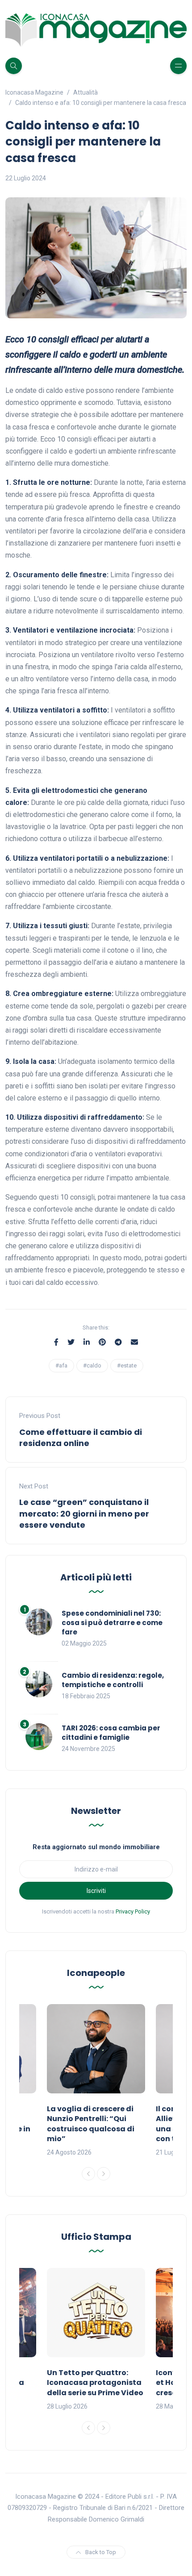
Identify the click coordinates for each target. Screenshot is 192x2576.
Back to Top (101, 2552)
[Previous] (88, 2174)
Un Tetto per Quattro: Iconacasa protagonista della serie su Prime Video (95, 2383)
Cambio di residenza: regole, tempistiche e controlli (113, 1680)
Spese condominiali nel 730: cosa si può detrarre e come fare (112, 1623)
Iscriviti (96, 1891)
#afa (61, 1365)
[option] (96, 2081)
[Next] (104, 2174)
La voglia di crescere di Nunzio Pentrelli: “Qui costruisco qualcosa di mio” (91, 2124)
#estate (127, 1365)
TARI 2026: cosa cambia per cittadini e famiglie (111, 1733)
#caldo (92, 1365)
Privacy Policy (133, 1911)
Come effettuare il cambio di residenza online (81, 1438)
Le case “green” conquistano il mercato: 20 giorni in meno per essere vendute (84, 1513)
